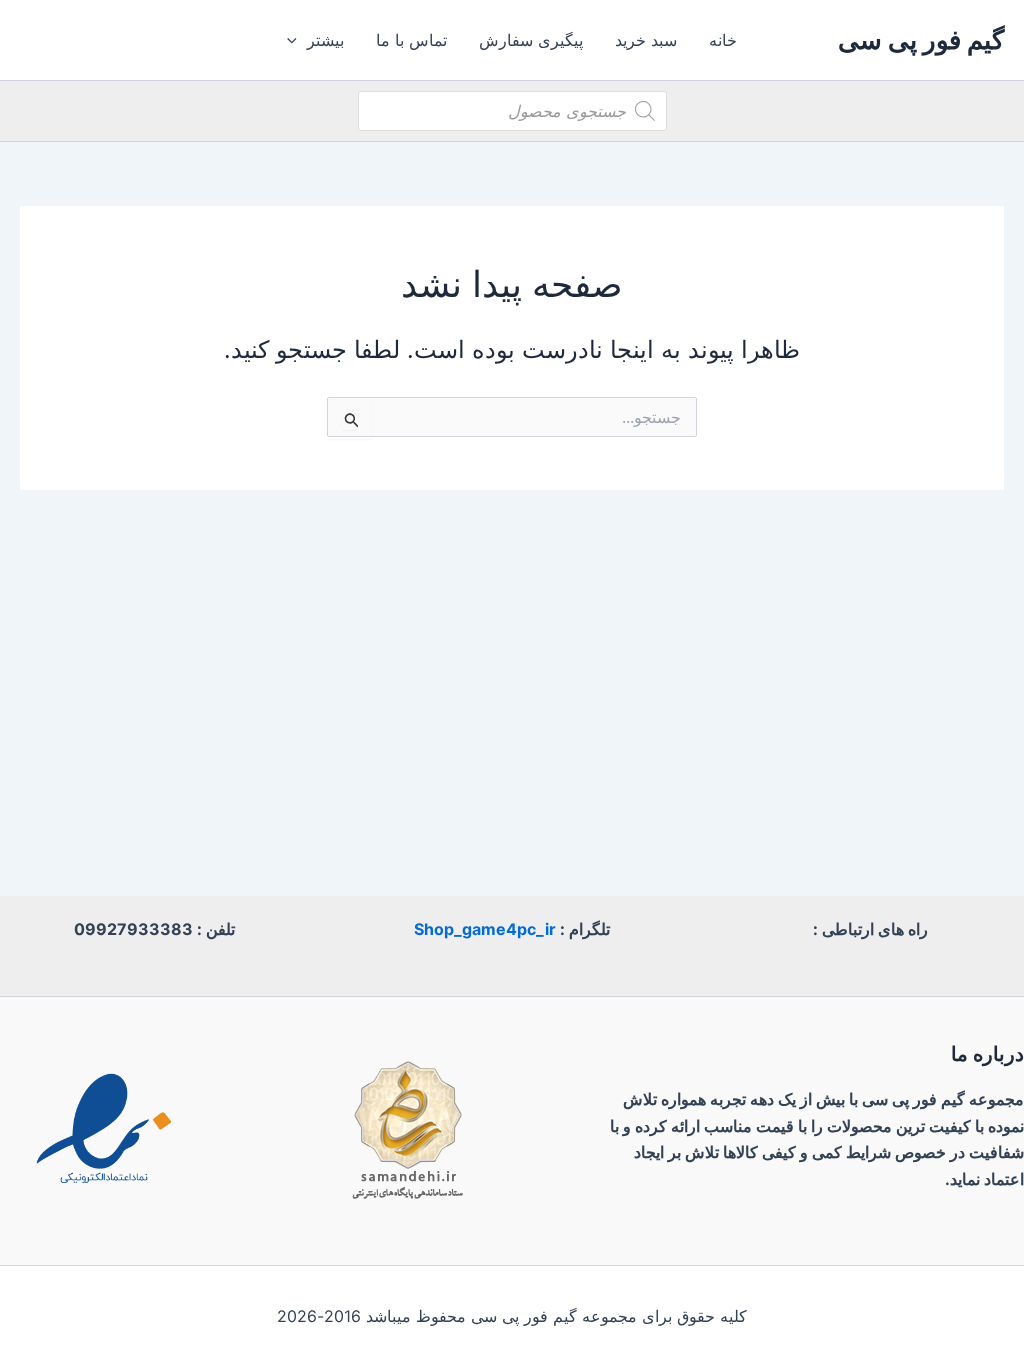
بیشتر (325, 40)
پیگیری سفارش (531, 40)
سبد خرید (646, 40)
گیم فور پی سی (921, 39)
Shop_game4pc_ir (485, 929)
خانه (723, 40)
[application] (297, 40)
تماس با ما (411, 40)
